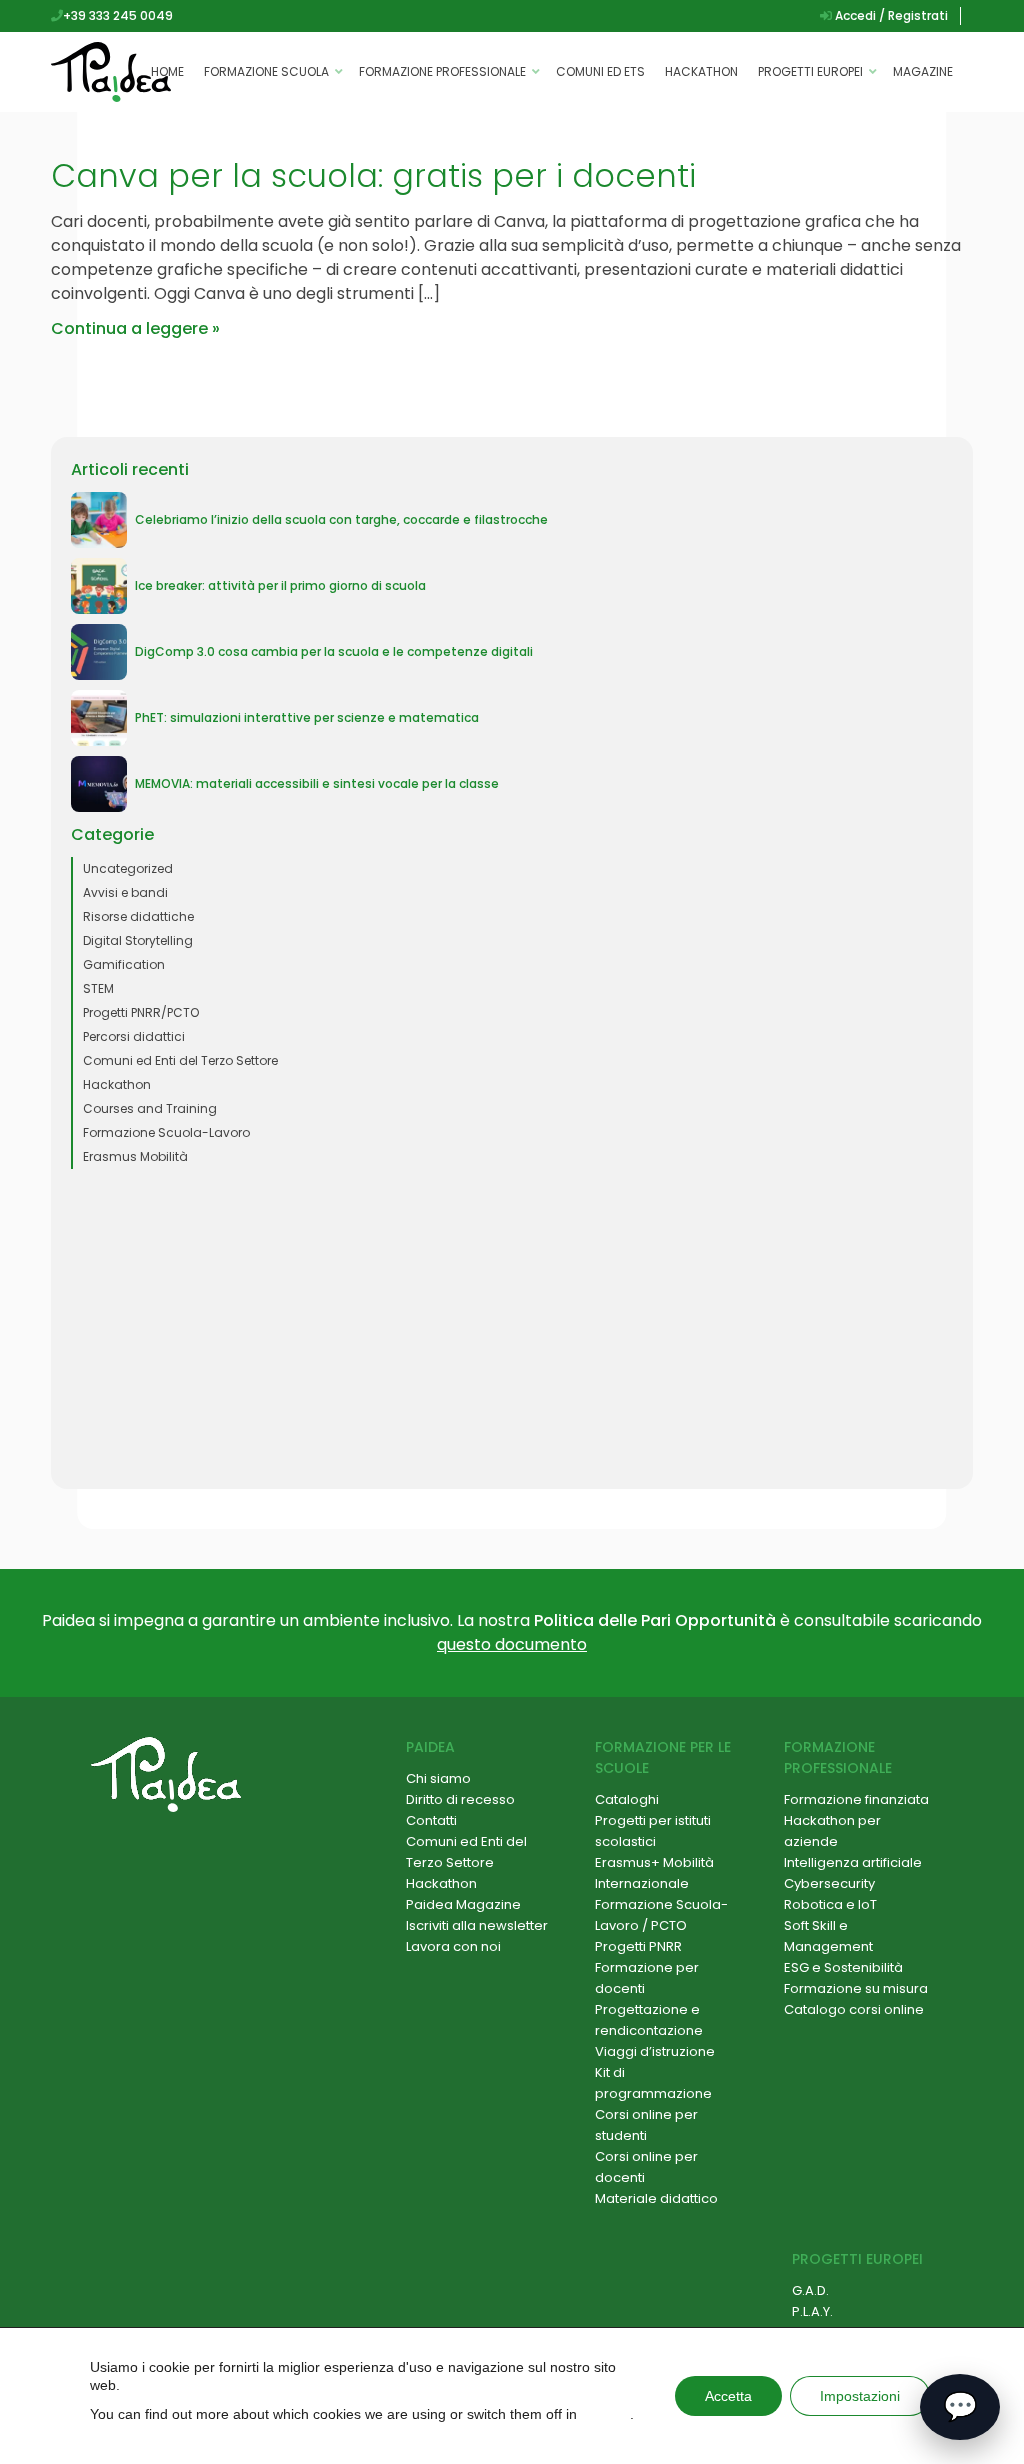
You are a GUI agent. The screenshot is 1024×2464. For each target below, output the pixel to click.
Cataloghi (627, 1799)
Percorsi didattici (134, 1036)
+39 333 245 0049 (118, 15)
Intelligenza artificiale (853, 1862)
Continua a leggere (129, 328)
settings (605, 2414)
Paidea (430, 1747)
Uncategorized (128, 868)
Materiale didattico (656, 2198)
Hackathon (701, 71)
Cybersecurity (829, 1883)
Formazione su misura (856, 1988)
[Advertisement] (512, 1329)
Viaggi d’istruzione (655, 2051)
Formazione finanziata (856, 1799)
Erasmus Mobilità (135, 1156)
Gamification (124, 964)
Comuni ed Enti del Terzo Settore (180, 1060)
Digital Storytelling (138, 940)
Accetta (728, 2396)
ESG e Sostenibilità (843, 1967)
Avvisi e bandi (125, 892)
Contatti (431, 1820)
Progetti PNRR (638, 1946)
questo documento (512, 1644)
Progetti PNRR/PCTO (141, 1012)
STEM (98, 988)
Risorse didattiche (138, 916)
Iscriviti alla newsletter (477, 1925)
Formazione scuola (266, 71)
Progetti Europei (810, 71)
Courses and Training (150, 1108)
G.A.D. (810, 2290)
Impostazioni (860, 2396)
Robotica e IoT (830, 1904)
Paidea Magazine (463, 1904)
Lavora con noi (453, 1946)
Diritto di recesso (460, 1799)
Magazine (923, 71)
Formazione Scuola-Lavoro (166, 1132)
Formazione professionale (442, 71)
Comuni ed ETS (600, 71)
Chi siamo (438, 1778)
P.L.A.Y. (812, 2311)
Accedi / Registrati (890, 15)
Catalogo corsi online (854, 2009)
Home (167, 71)
